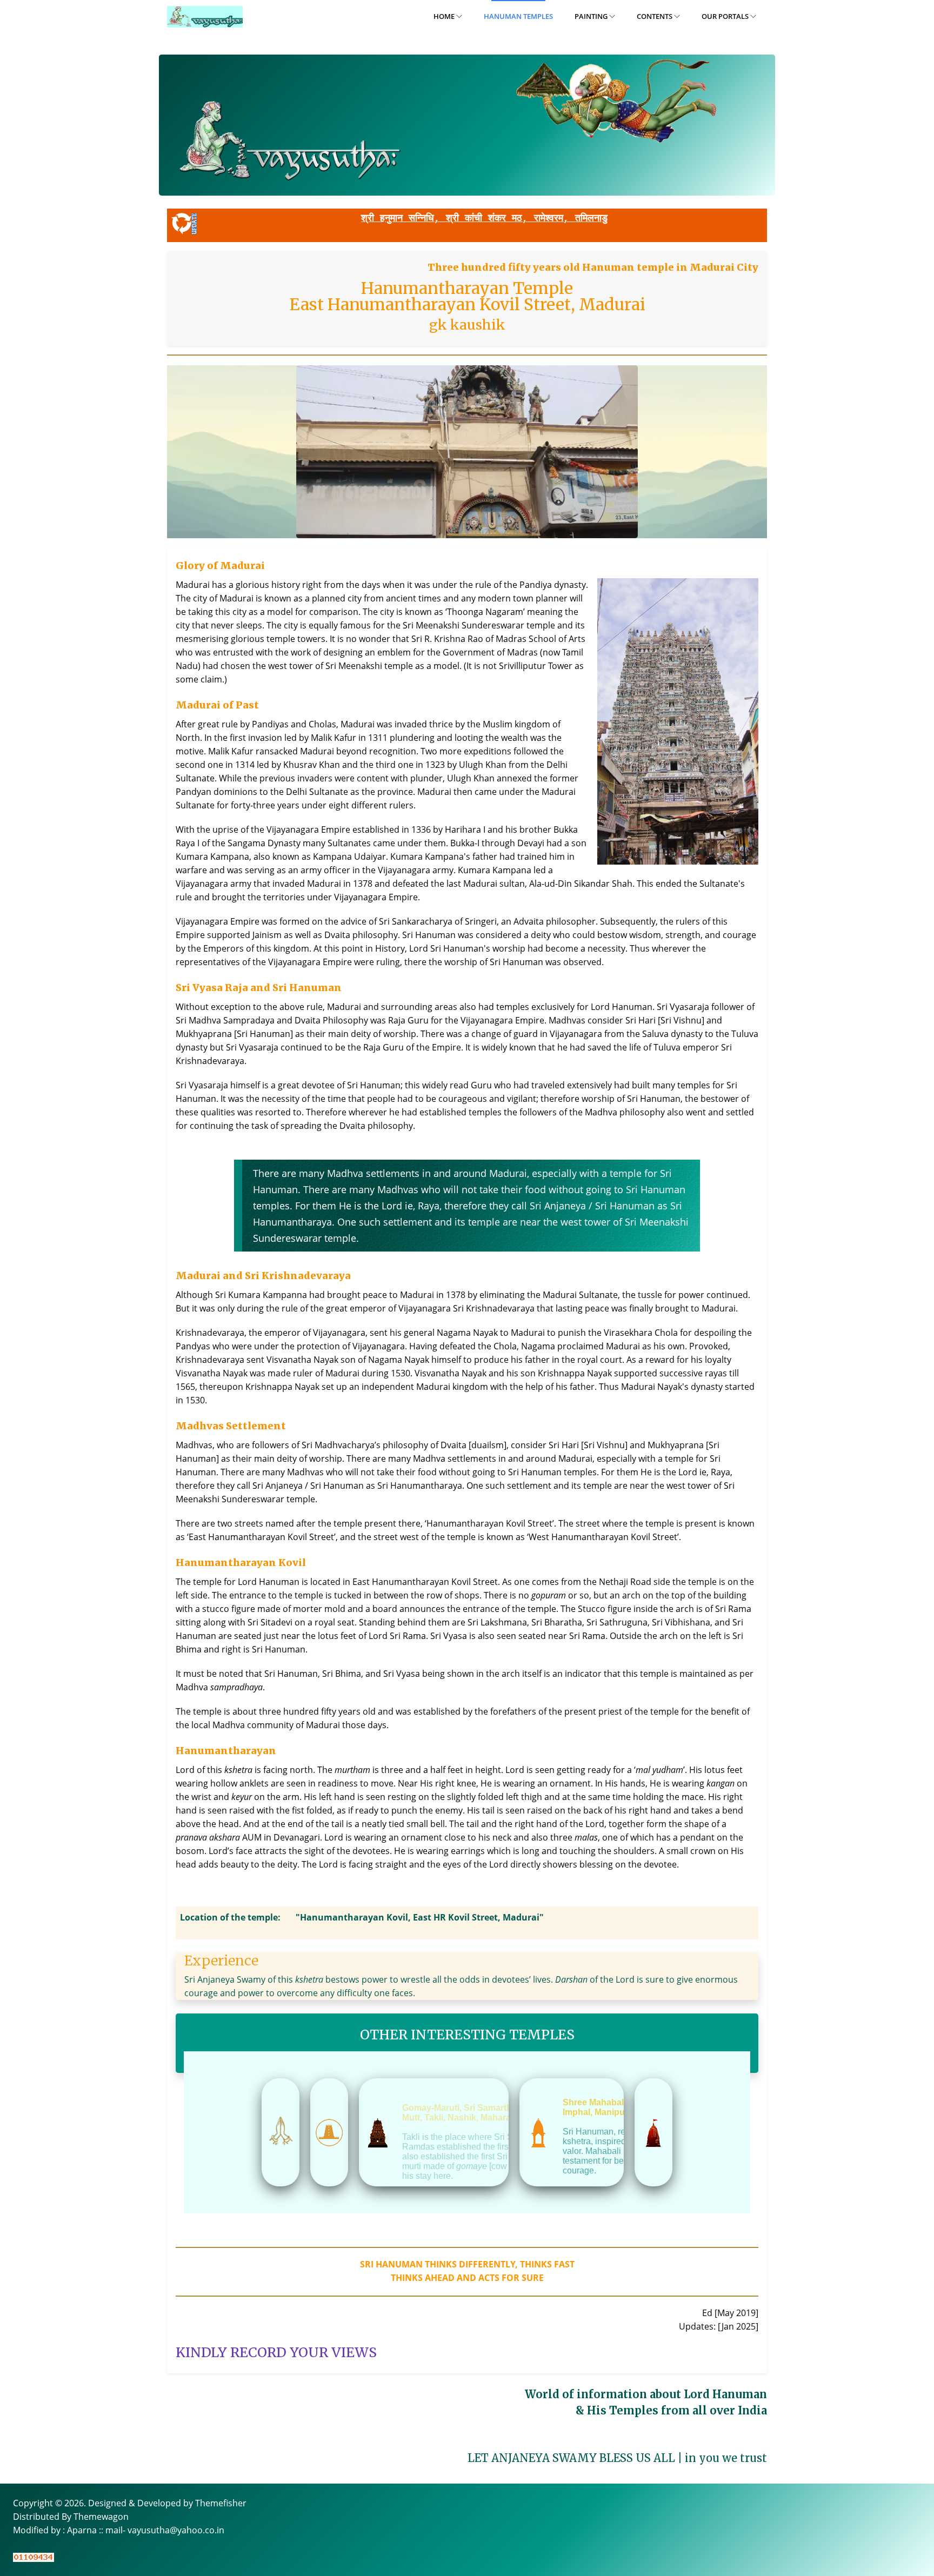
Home (445, 16)
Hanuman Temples (518, 16)
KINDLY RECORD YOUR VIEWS (276, 2352)
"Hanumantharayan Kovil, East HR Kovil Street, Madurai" (420, 1917)
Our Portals (726, 16)
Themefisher (221, 2503)
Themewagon (101, 2517)
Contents (655, 16)
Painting (592, 16)
